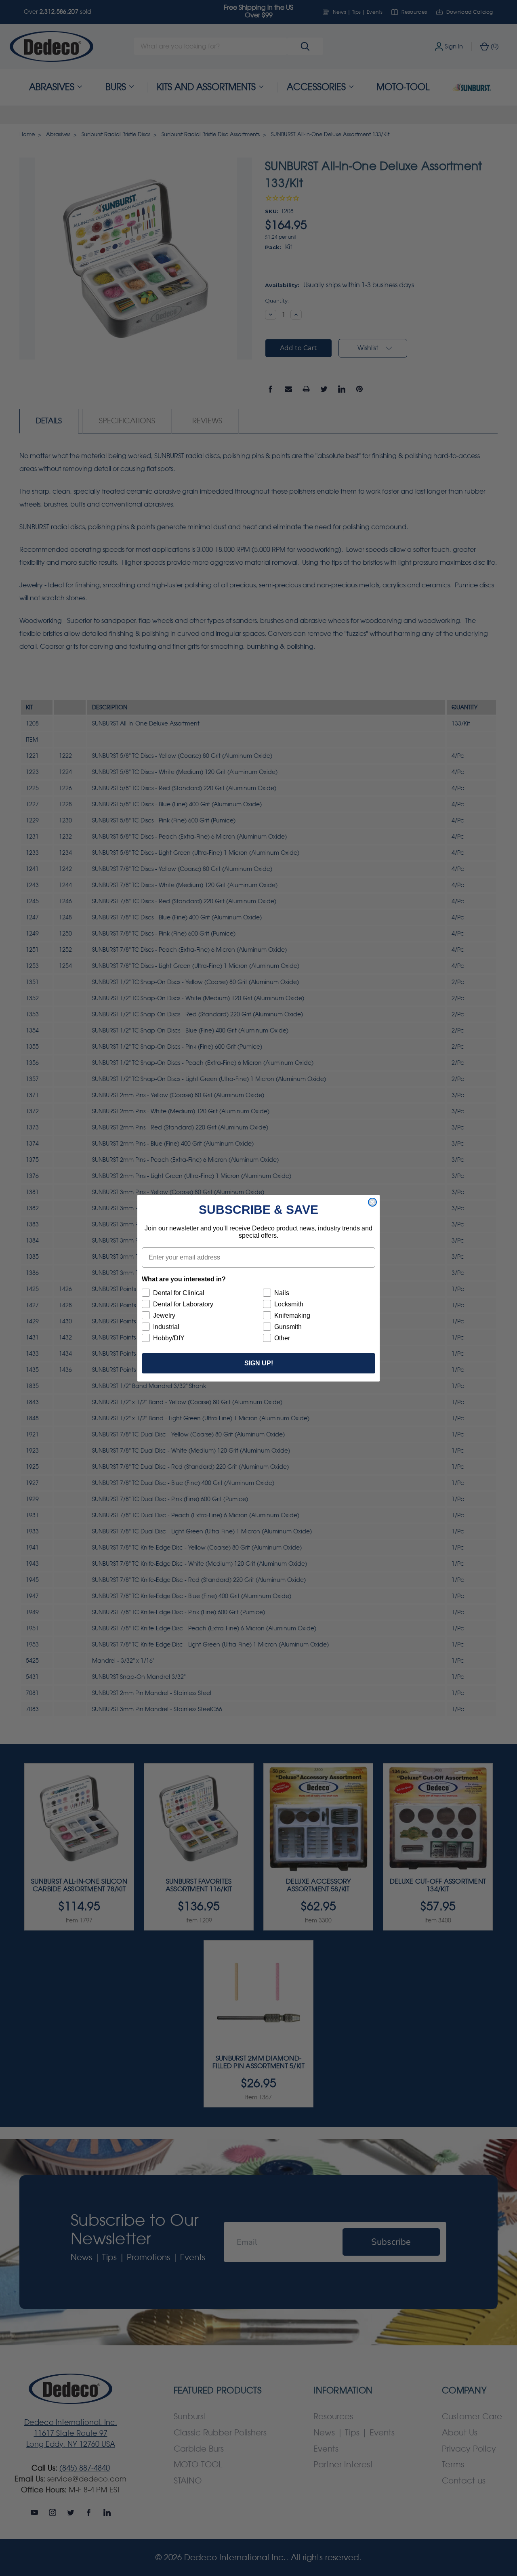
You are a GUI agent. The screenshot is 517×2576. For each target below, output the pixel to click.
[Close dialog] (372, 1202)
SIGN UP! (259, 1363)
